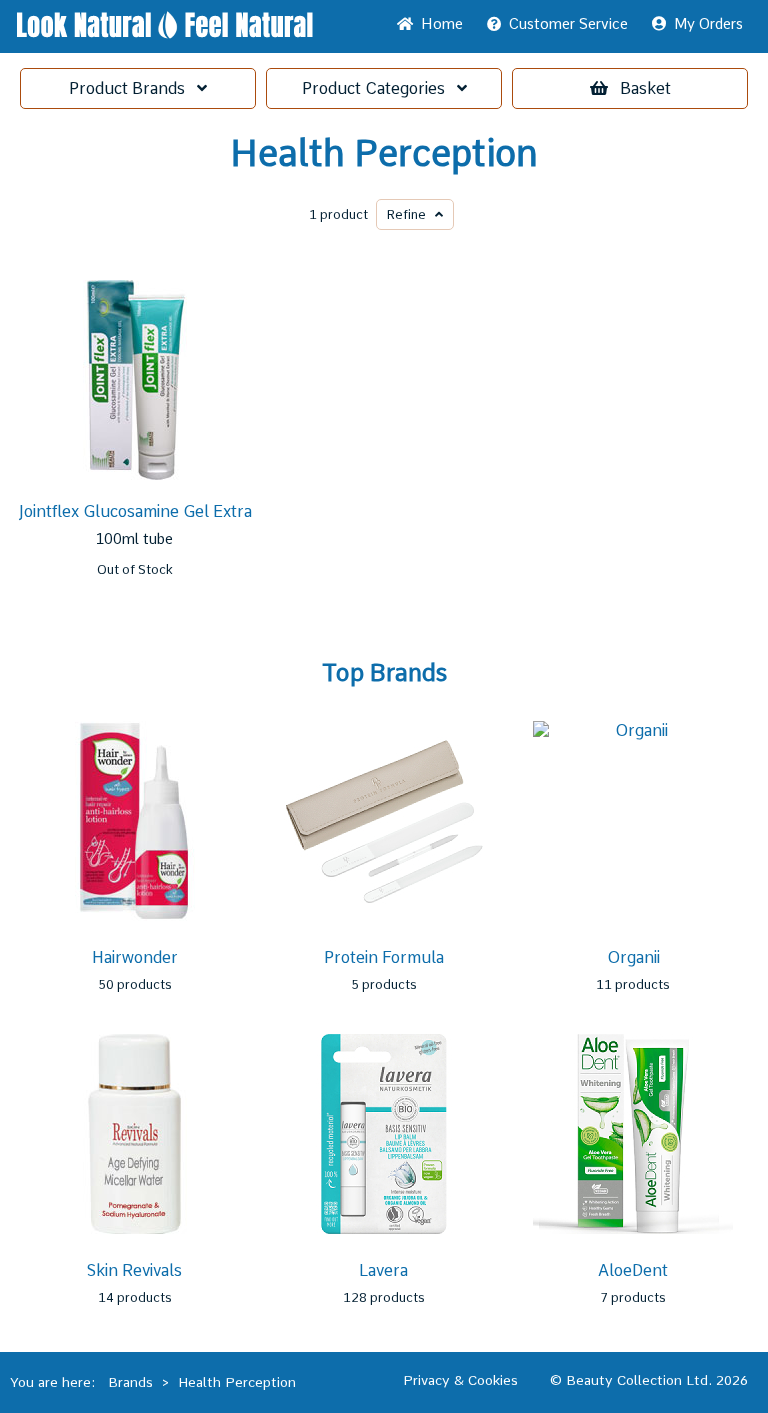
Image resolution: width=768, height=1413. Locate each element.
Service (568, 24)
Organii (633, 957)
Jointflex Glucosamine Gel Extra (135, 511)
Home (438, 24)
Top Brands (384, 673)
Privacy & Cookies (460, 1380)
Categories (379, 88)
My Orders (704, 24)
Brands (133, 88)
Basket (645, 88)
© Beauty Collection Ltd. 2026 (649, 1380)
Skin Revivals (134, 1270)
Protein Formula (384, 957)
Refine (411, 214)
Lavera (383, 1270)
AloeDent (633, 1270)
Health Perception (384, 154)
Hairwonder (135, 957)
